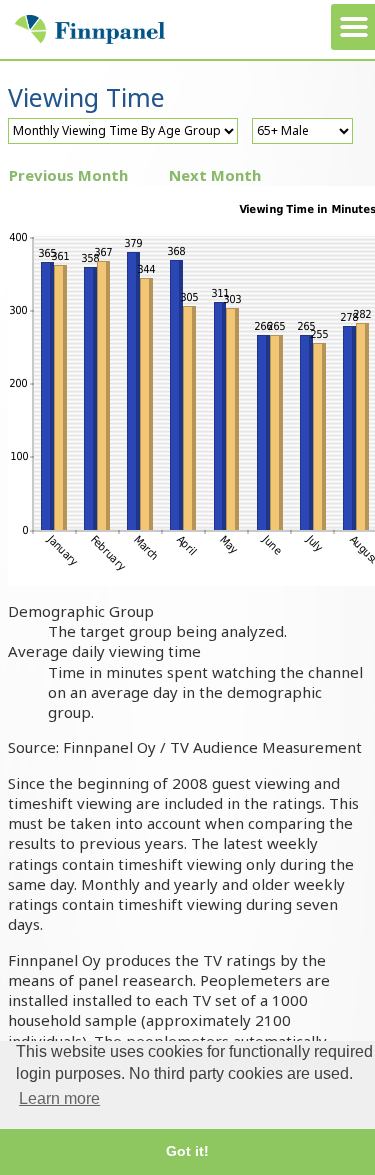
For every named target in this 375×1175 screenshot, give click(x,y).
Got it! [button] (187, 1151)
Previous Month (68, 175)
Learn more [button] (59, 1098)
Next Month (215, 175)
